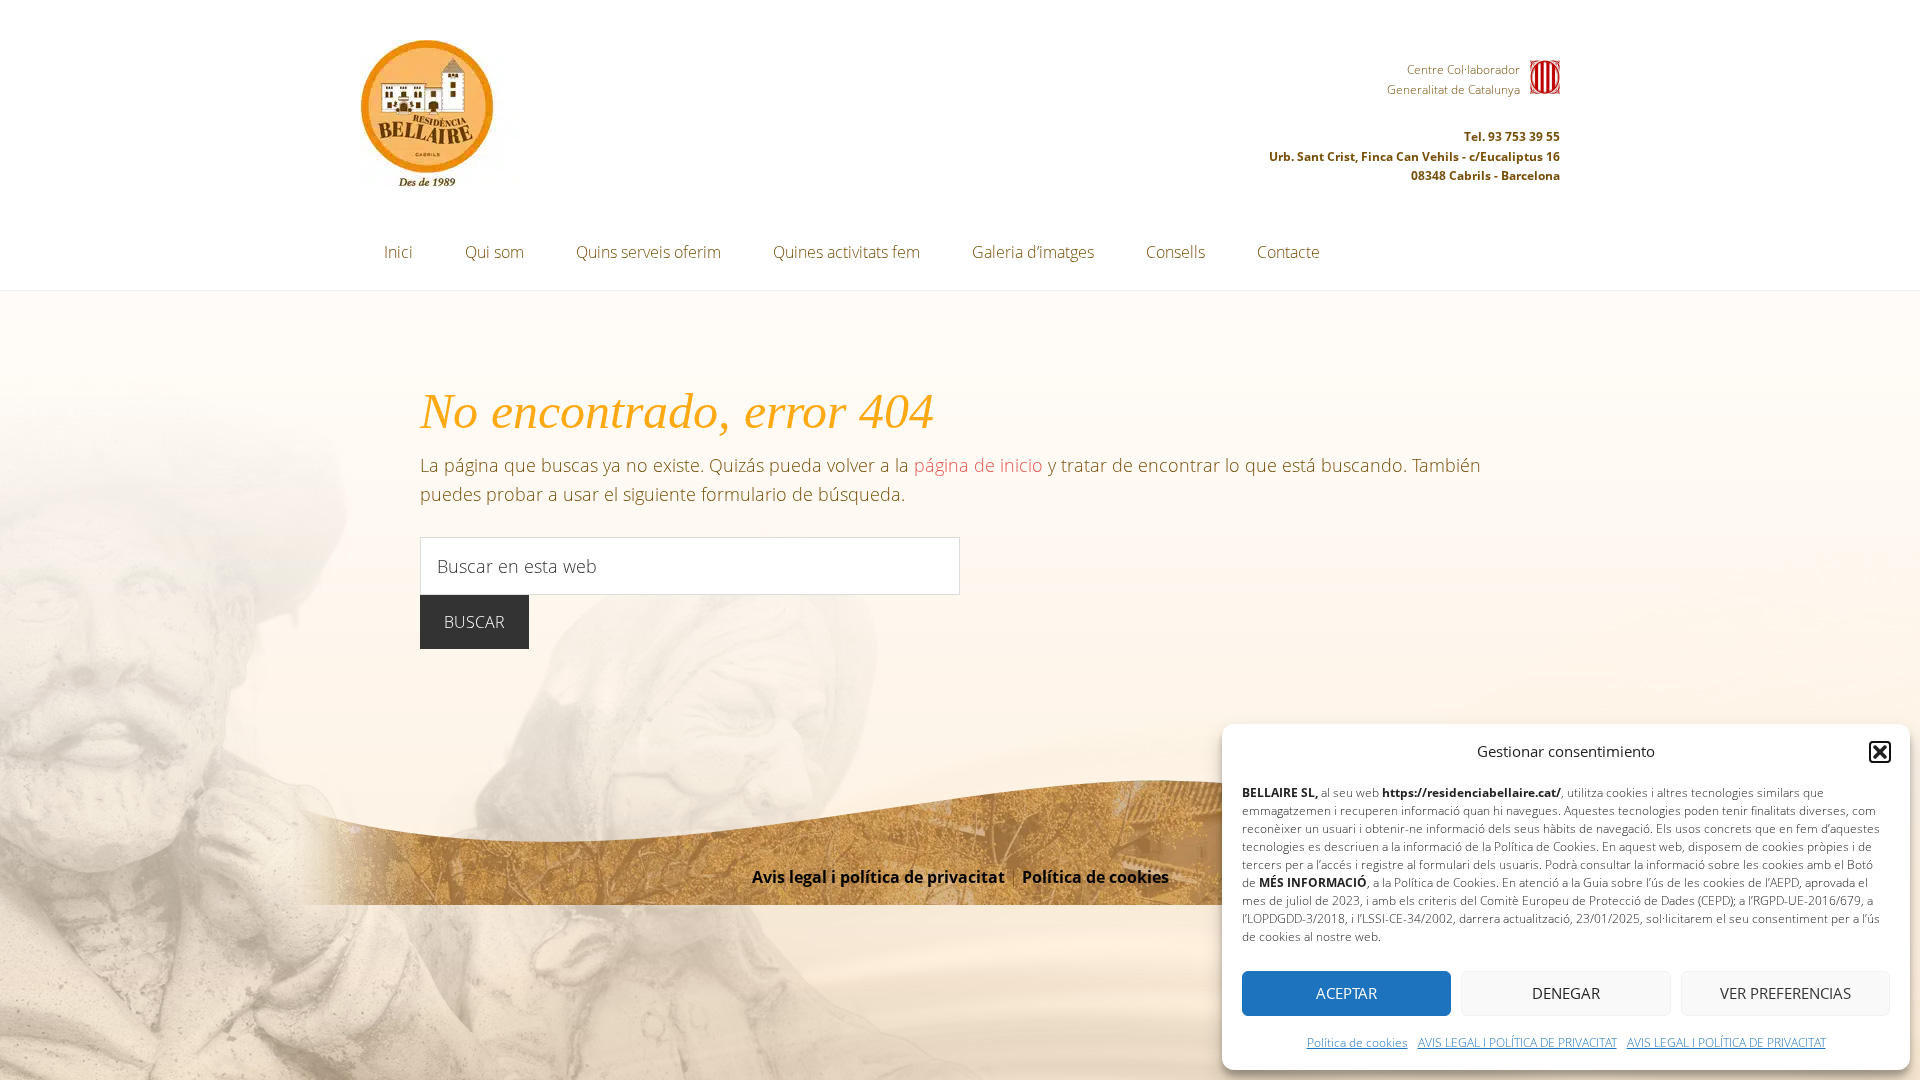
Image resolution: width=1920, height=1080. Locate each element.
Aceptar (1346, 993)
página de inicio (978, 465)
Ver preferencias (1785, 993)
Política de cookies (1357, 1042)
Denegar (1566, 993)
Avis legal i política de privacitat (878, 877)
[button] (1880, 752)
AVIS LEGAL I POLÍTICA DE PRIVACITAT (1517, 1042)
